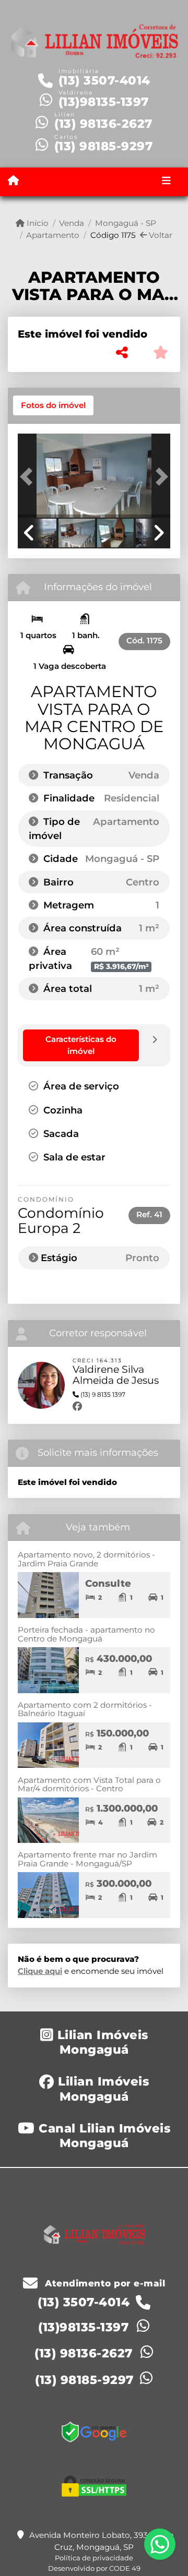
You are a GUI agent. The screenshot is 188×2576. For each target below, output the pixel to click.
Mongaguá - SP (125, 223)
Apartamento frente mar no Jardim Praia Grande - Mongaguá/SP (87, 1859)
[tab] (53, 405)
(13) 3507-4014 (104, 80)
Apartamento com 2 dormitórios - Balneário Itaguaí (85, 1709)
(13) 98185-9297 (104, 146)
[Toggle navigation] (166, 182)
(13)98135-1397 (104, 102)
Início (37, 223)
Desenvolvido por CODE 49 (94, 2568)
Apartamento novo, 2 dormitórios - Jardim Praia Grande (86, 1559)
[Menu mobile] (13, 181)
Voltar (160, 235)
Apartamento (53, 235)
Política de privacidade (94, 2558)
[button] (29, 476)
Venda (72, 223)
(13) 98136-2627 (103, 124)
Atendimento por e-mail (104, 2283)
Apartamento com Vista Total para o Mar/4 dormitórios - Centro (89, 1784)
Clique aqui (40, 1971)
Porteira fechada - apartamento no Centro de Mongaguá (86, 1634)
